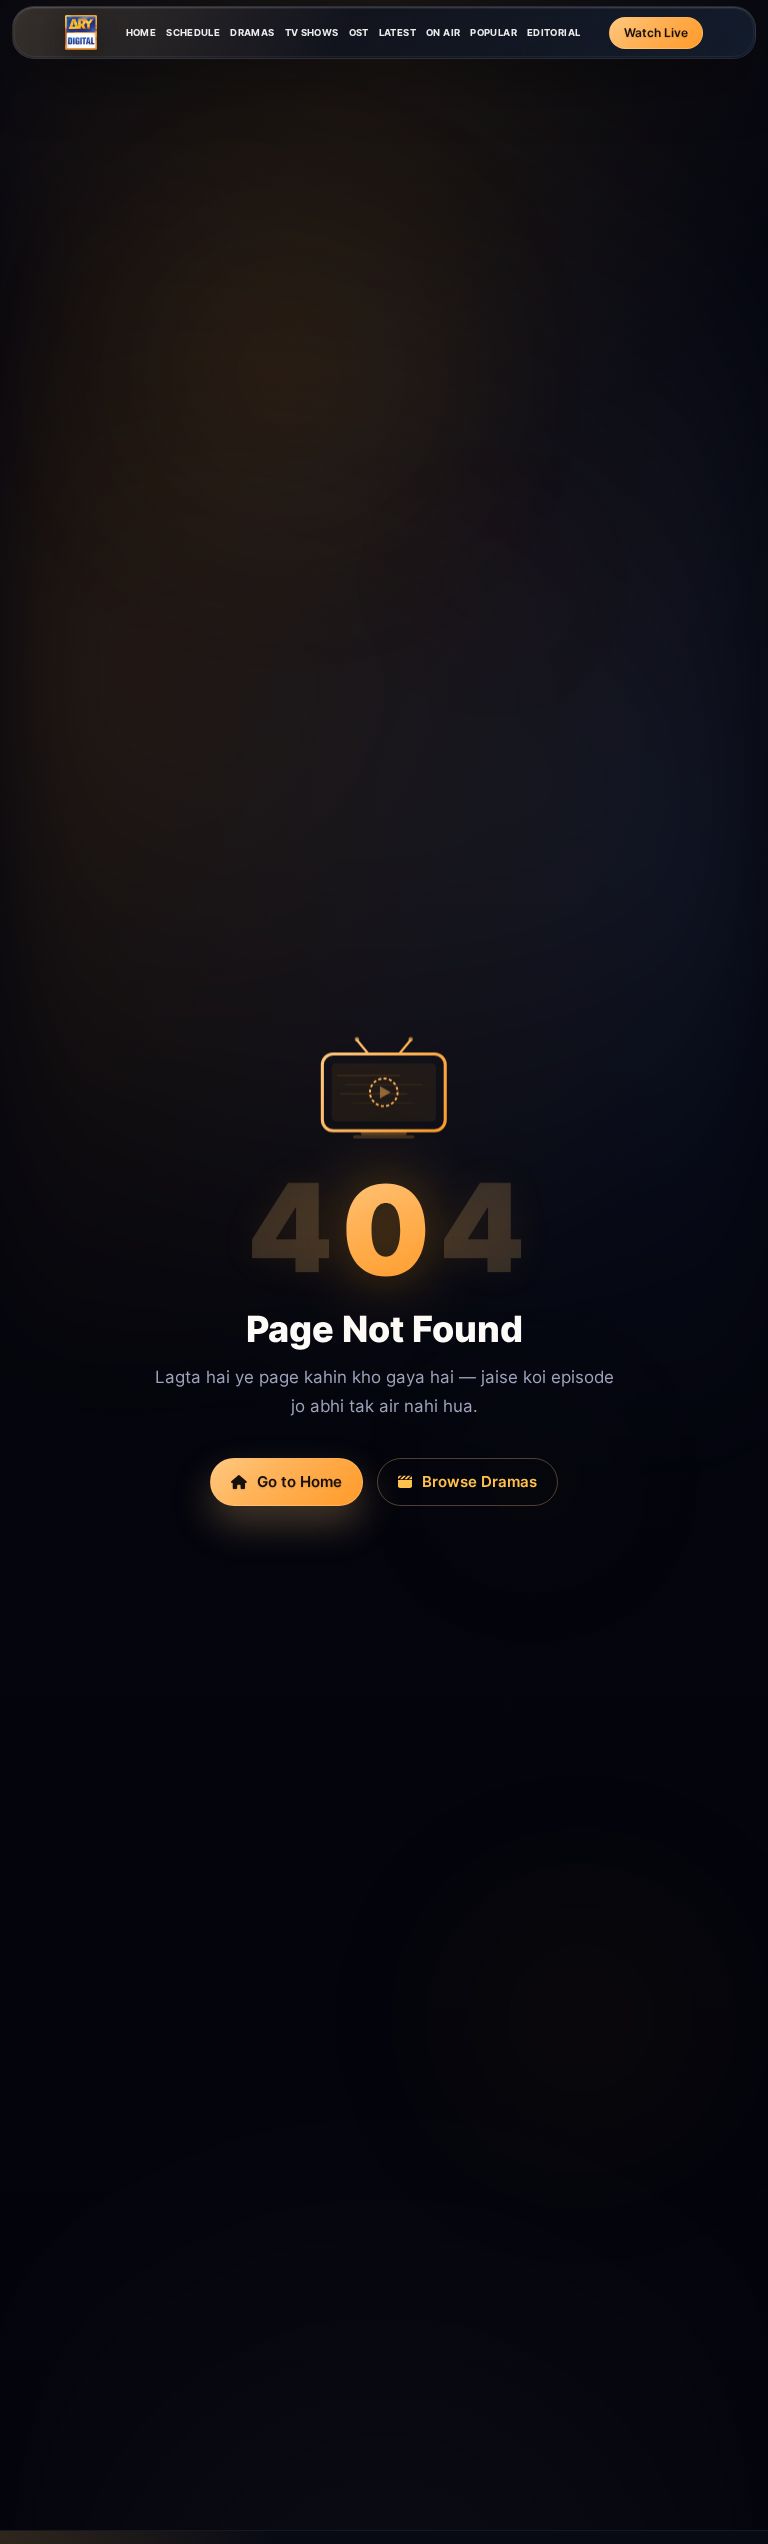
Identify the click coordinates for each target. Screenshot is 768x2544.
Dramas (252, 32)
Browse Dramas (479, 1481)
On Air (443, 32)
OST (359, 32)
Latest (397, 32)
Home (141, 32)
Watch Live (656, 32)
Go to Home (299, 1481)
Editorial (553, 32)
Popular (493, 32)
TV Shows (312, 32)
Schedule (193, 32)
